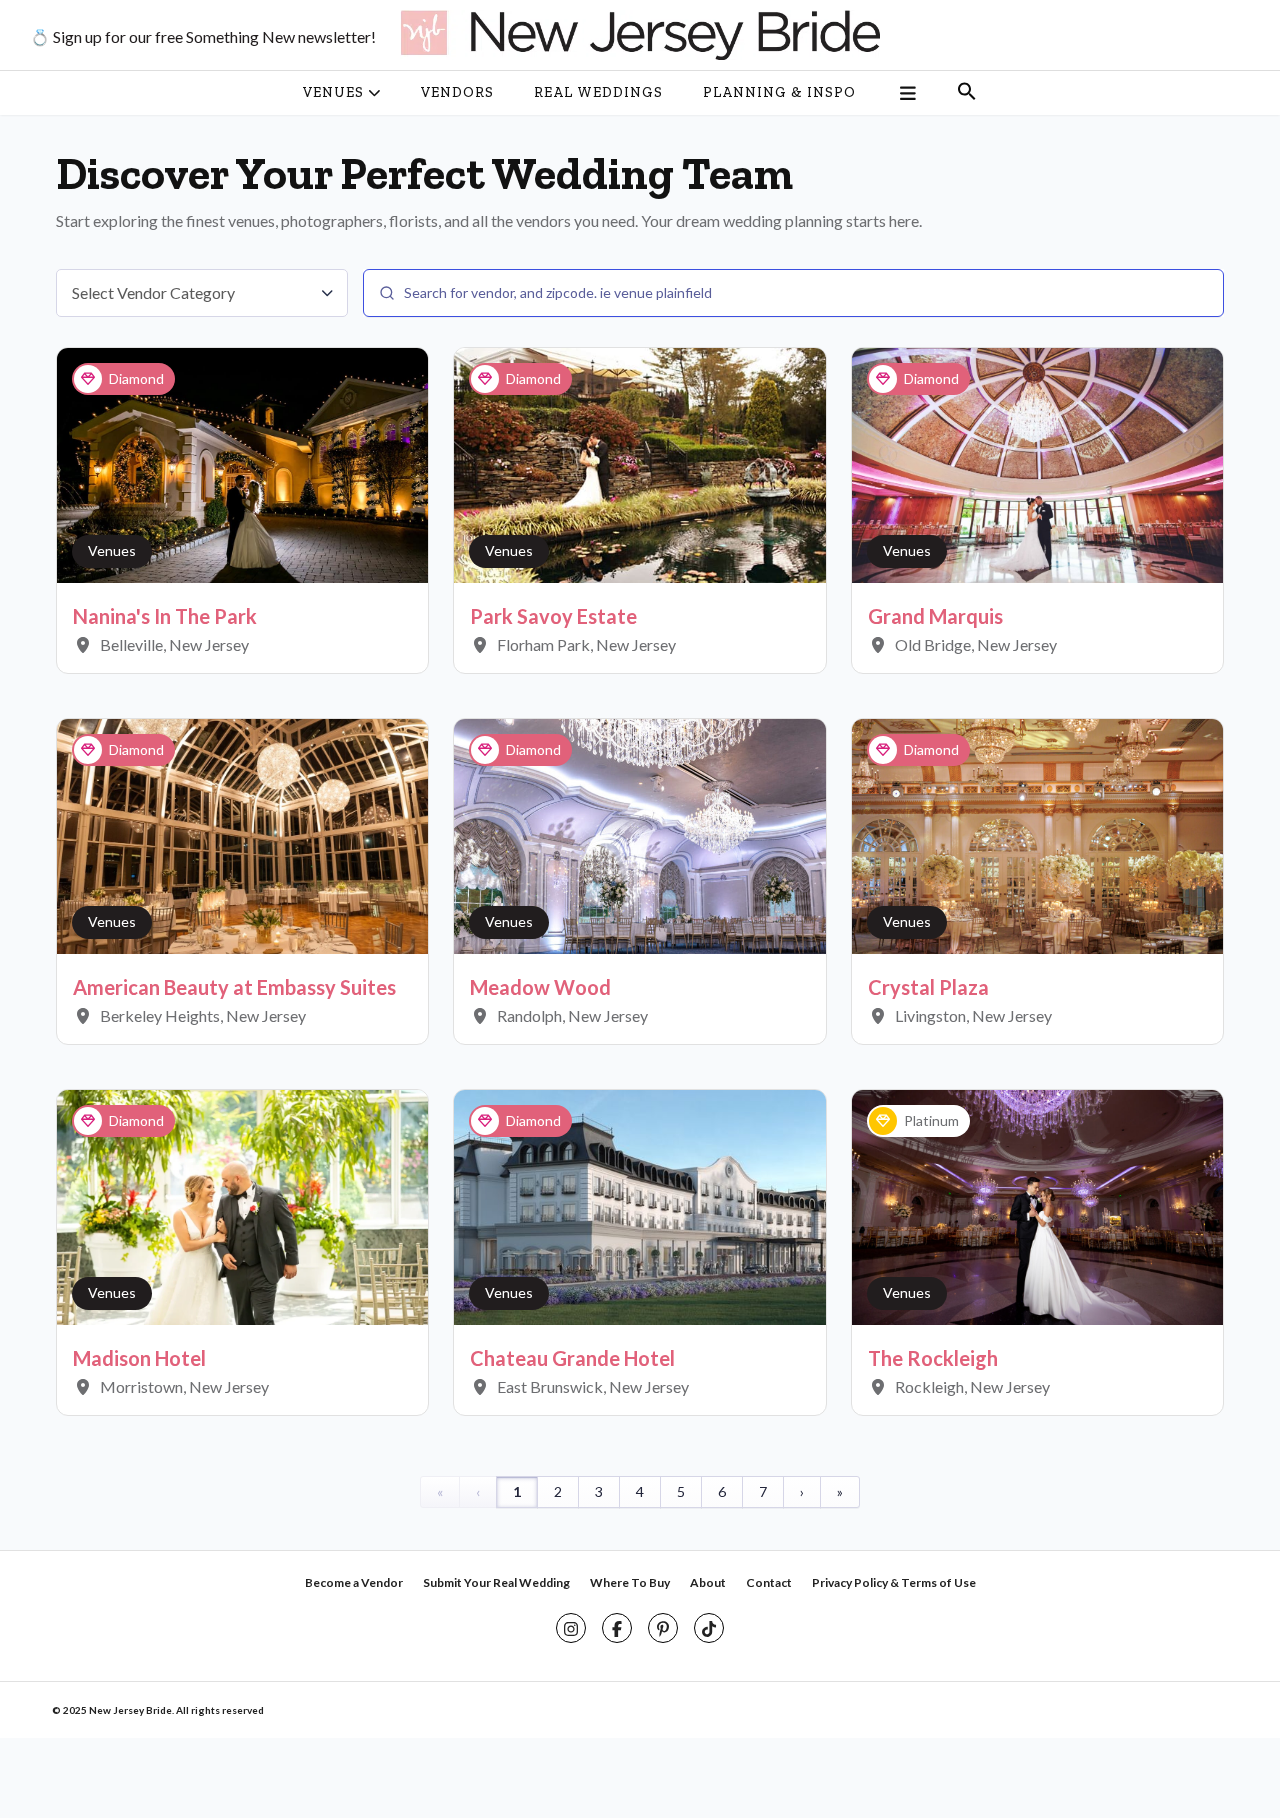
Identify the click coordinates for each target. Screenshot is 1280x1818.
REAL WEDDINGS (598, 92)
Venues (112, 550)
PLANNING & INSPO (779, 92)
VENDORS (457, 92)
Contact (769, 1582)
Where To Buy (630, 1582)
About (708, 1582)
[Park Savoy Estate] (639, 463)
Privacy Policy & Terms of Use (894, 1582)
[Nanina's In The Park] (242, 463)
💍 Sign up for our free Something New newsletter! (203, 36)
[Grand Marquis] (1037, 463)
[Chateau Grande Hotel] (639, 1205)
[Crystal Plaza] (1037, 834)
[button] (967, 93)
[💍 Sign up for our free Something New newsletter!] (640, 35)
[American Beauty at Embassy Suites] (242, 834)
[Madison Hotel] (242, 1205)
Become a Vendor (354, 1582)
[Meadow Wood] (639, 834)
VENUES (333, 92)
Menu (906, 93)
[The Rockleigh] (1037, 1205)
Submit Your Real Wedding (496, 1582)
